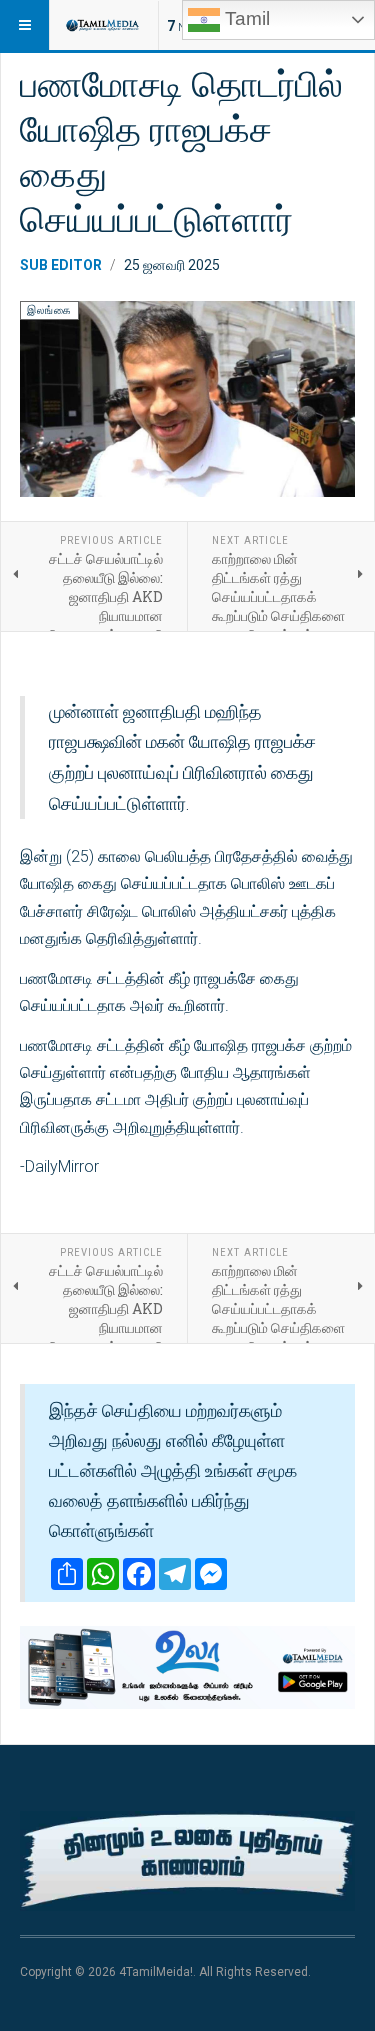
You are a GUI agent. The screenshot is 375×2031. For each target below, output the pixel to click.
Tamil (245, 18)
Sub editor (61, 265)
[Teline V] (102, 25)
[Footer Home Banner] (187, 1861)
